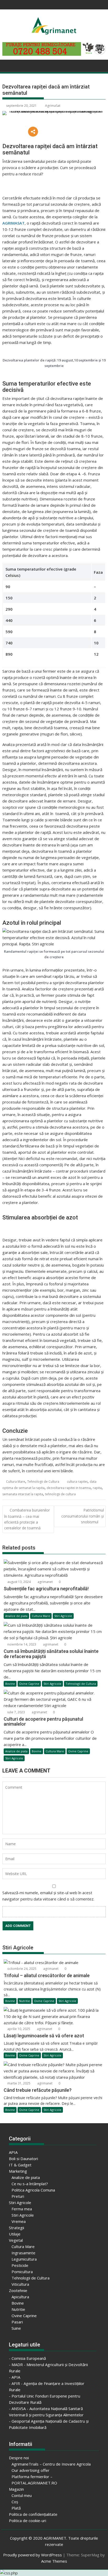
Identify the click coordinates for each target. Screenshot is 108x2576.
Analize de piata (16, 1616)
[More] (33, 132)
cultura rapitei (77, 1482)
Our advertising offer (31, 2470)
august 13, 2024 (19, 1582)
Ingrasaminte (23, 2253)
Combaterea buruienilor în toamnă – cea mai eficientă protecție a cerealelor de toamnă (27, 1519)
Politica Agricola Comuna (33, 2190)
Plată (16, 2508)
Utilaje (15, 2234)
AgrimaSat (53, 106)
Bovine (10, 1684)
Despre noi (19, 2458)
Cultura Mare (16, 1482)
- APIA (15, 2377)
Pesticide (20, 2265)
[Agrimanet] (7, 65)
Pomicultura (22, 2272)
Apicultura (20, 2297)
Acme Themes (54, 2561)
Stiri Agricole (63, 1616)
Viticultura (20, 2284)
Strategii (17, 2228)
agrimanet (45, 1582)
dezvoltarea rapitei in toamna (69, 1488)
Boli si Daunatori (23, 2159)
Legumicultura (24, 2259)
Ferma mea (22, 2209)
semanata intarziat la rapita (23, 1494)
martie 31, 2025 (18, 2083)
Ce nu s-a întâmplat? (30, 2184)
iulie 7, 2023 (16, 1712)
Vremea (19, 2221)
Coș (15, 2502)
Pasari (17, 2322)
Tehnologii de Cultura (43, 1482)
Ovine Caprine (29, 1684)
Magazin (16, 2489)
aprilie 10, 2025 (18, 2029)
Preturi (18, 2196)
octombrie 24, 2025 (21, 1969)
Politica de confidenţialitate (33, 2514)
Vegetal (16, 2240)
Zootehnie (18, 2290)
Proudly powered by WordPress (33, 2555)
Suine (16, 2328)
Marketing (18, 2171)
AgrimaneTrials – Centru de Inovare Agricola (51, 2464)
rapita (97, 1488)
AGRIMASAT (13, 223)
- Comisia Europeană (27, 2358)
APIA (13, 2152)
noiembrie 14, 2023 (21, 1644)
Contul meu (22, 2495)
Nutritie (25, 2001)
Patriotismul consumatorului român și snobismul (83, 1516)
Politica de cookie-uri (28, 2521)
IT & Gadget (20, 2165)
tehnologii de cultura (60, 1494)
